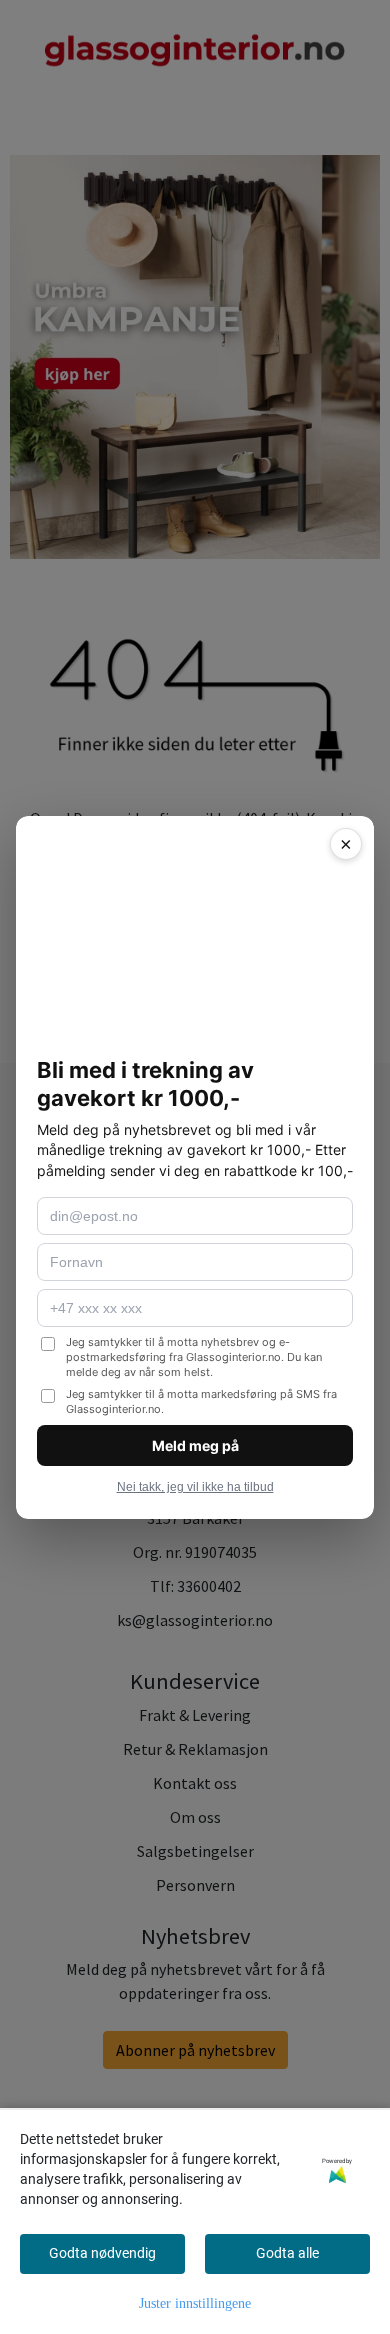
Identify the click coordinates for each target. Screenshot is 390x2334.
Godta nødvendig (102, 2253)
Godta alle (287, 2253)
